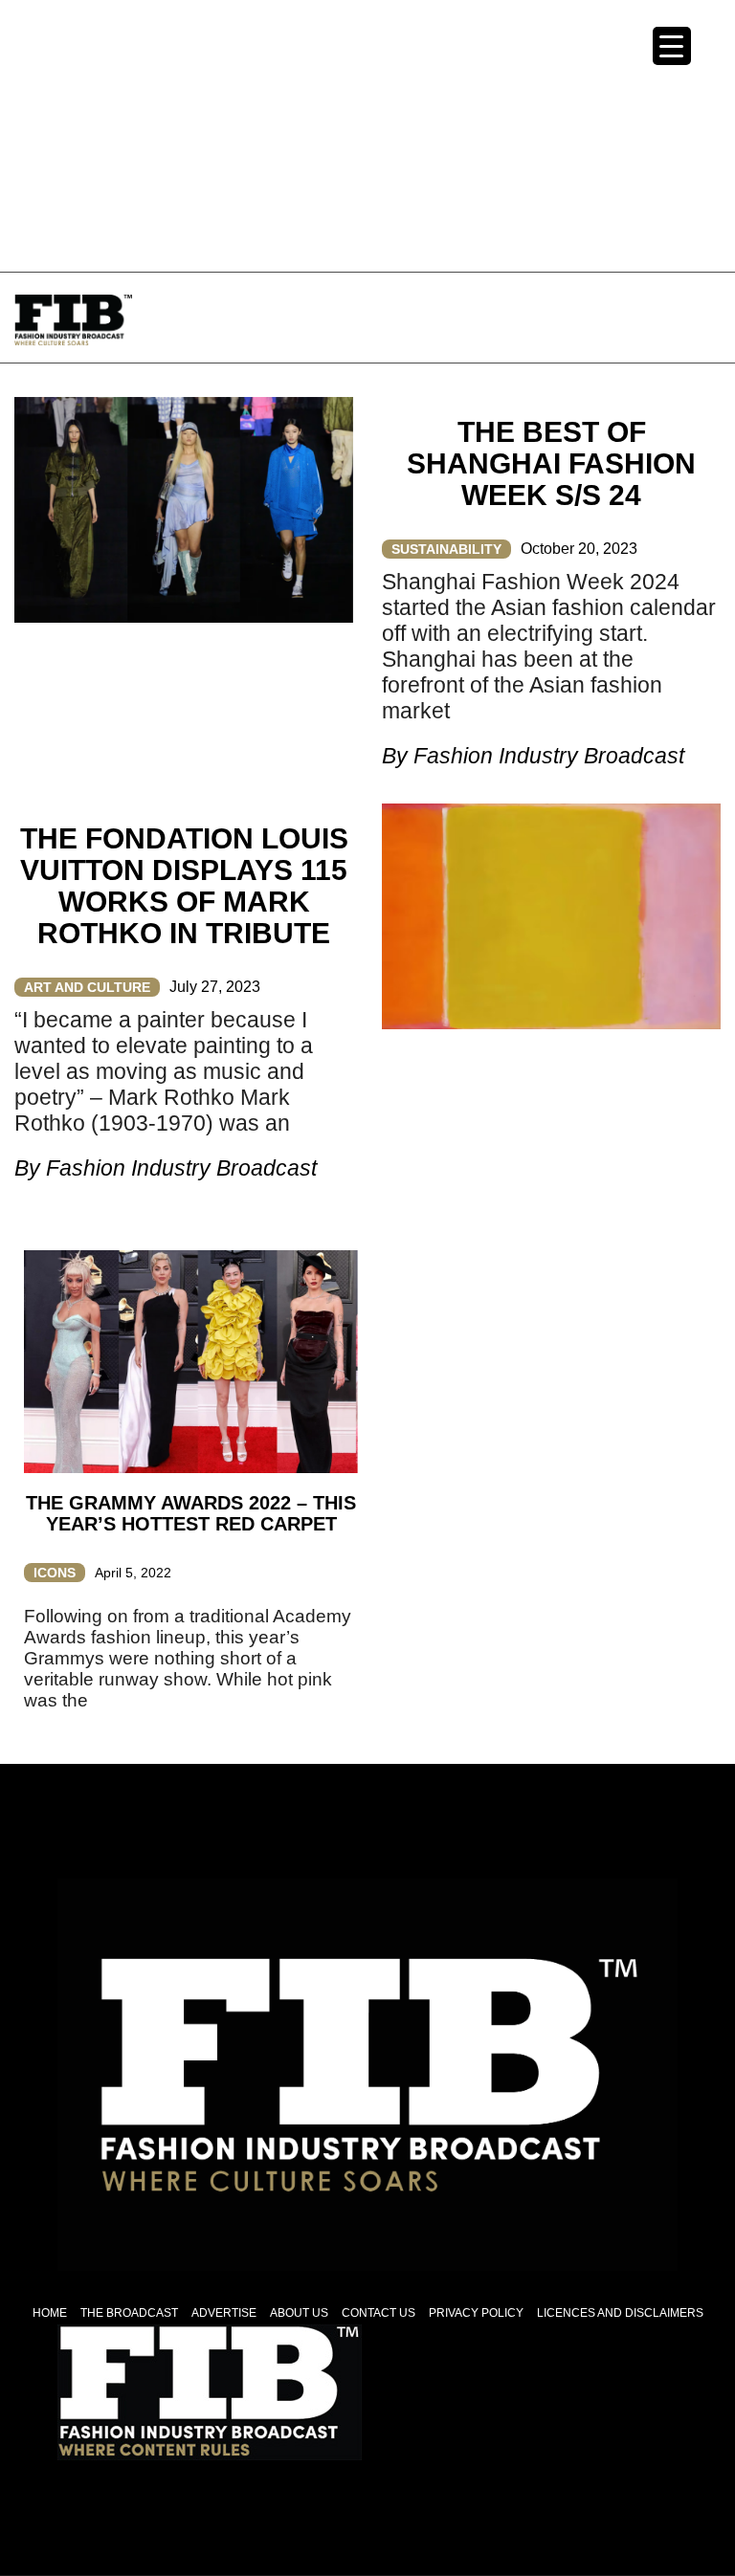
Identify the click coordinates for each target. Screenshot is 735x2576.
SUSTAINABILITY (446, 549)
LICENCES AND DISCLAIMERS (620, 2313)
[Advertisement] (367, 134)
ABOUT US (299, 2313)
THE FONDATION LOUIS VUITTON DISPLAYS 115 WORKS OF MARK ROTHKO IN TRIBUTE (184, 886)
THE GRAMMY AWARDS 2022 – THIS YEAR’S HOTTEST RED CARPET (191, 1513)
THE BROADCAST (129, 2313)
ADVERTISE (224, 2313)
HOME (50, 2313)
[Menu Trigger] (672, 46)
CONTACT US (379, 2313)
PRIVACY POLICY (476, 2313)
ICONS (55, 1573)
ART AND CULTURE (87, 987)
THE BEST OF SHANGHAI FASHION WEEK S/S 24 (551, 463)
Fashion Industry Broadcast (549, 756)
